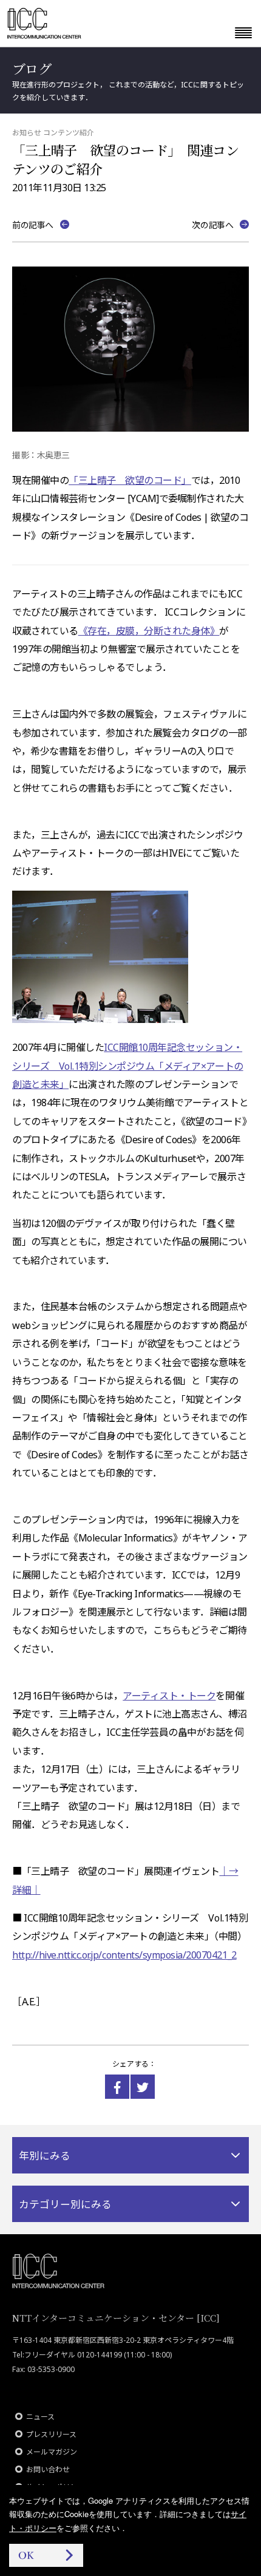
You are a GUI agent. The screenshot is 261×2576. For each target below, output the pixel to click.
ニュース (40, 2417)
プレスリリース (51, 2434)
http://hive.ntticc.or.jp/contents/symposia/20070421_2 (124, 1955)
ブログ (32, 68)
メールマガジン (52, 2452)
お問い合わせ (48, 2469)
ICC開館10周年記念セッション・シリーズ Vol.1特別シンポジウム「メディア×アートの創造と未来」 (128, 1066)
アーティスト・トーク (169, 1696)
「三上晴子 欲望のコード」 (130, 480)
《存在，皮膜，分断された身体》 (149, 631)
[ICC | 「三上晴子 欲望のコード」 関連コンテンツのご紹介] (117, 2087)
